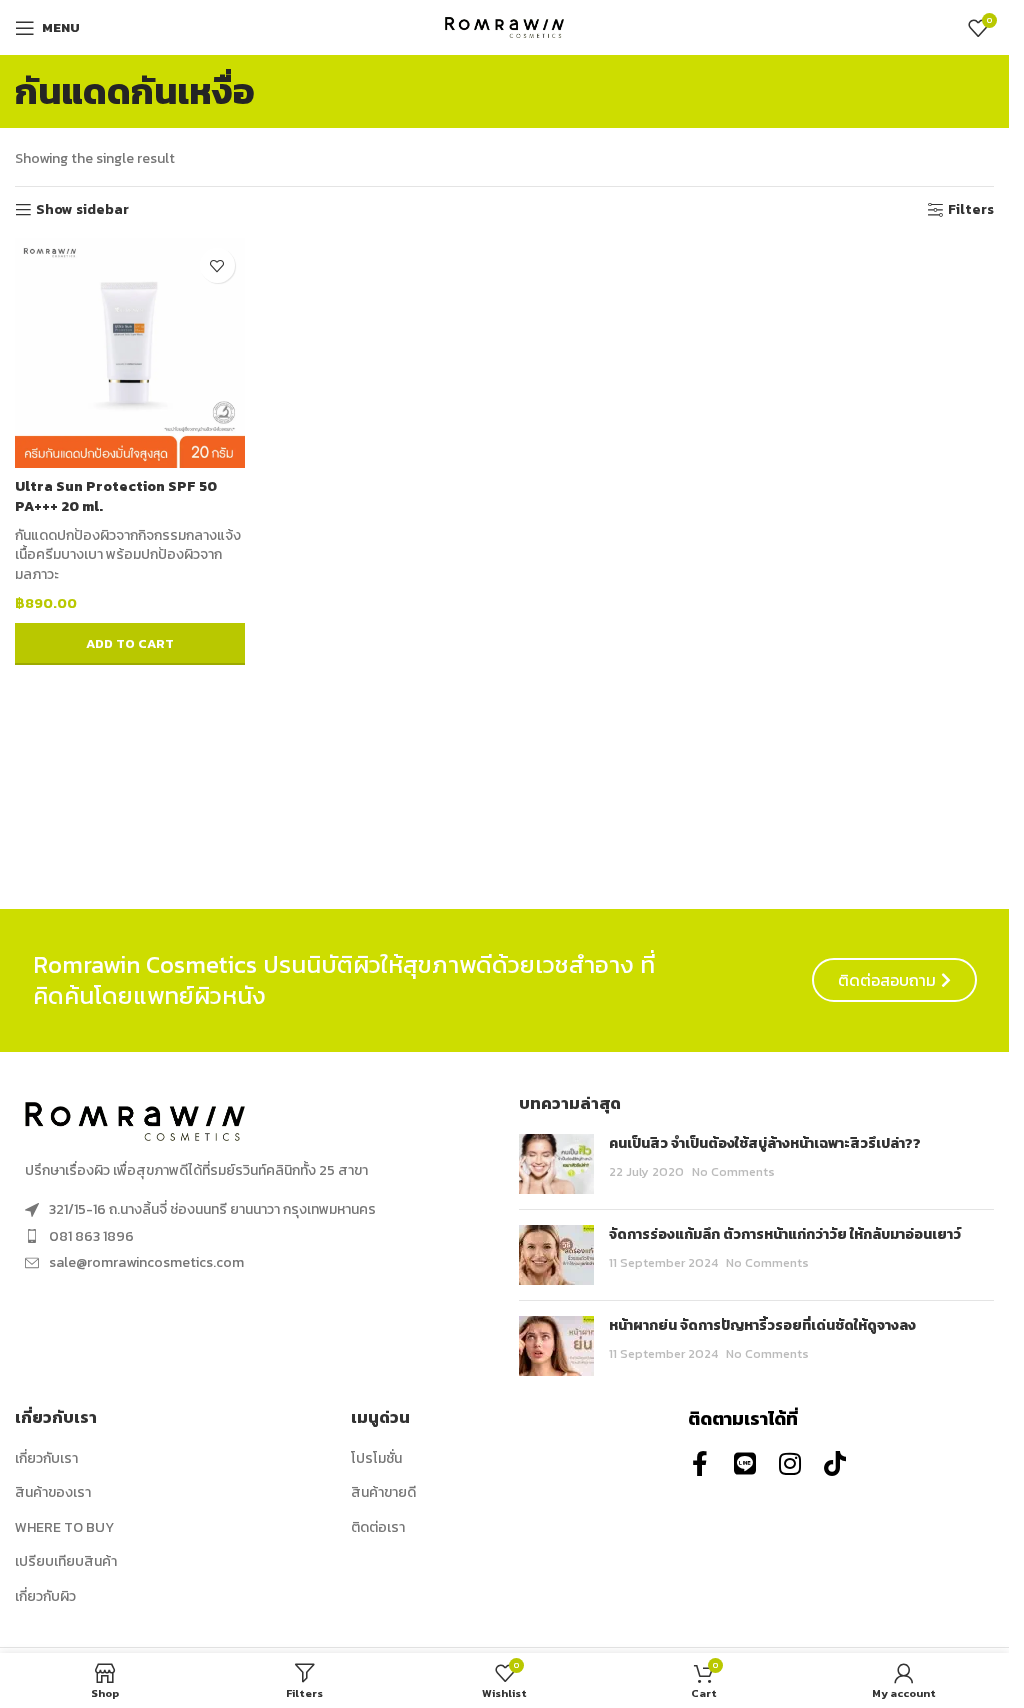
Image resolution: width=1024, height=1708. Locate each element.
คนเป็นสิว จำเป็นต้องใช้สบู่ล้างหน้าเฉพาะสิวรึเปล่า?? (765, 1143)
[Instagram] (790, 1463)
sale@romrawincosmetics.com (146, 1262)
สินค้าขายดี (383, 1493)
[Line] (745, 1463)
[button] (130, 644)
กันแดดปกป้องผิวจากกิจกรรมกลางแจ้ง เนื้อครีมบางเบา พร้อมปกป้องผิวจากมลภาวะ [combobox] (128, 555)
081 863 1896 (91, 1236)
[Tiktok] (835, 1463)
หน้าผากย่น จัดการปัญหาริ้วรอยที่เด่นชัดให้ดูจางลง (762, 1325)
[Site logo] (505, 26)
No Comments (733, 1171)
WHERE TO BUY (64, 1528)
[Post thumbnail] (556, 1164)
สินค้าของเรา (53, 1493)
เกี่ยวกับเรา (46, 1459)
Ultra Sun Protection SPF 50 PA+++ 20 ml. (116, 496)
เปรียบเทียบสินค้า (66, 1562)
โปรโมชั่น (376, 1459)
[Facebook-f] (700, 1463)
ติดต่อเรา (378, 1528)
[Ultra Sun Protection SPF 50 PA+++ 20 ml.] (130, 353)
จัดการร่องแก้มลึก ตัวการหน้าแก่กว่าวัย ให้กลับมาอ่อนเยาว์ (785, 1234)
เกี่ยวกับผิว (45, 1597)
